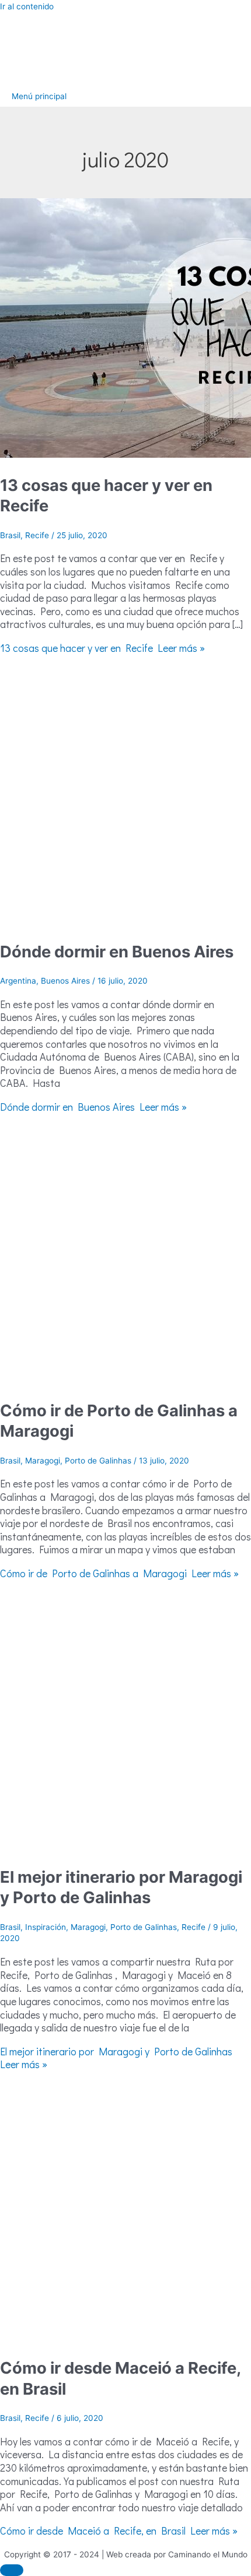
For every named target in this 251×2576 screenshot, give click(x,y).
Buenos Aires (65, 981)
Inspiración (46, 1927)
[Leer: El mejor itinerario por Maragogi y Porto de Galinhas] (125, 1847)
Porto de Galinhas (98, 1461)
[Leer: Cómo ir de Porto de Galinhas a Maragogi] (125, 1380)
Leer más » (102, 648)
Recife (37, 535)
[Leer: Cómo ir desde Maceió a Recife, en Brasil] (125, 2338)
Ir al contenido (27, 6)
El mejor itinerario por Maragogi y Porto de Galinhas (121, 1887)
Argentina (18, 981)
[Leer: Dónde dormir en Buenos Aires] (125, 921)
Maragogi (43, 1461)
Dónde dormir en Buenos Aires (117, 952)
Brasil (10, 535)
